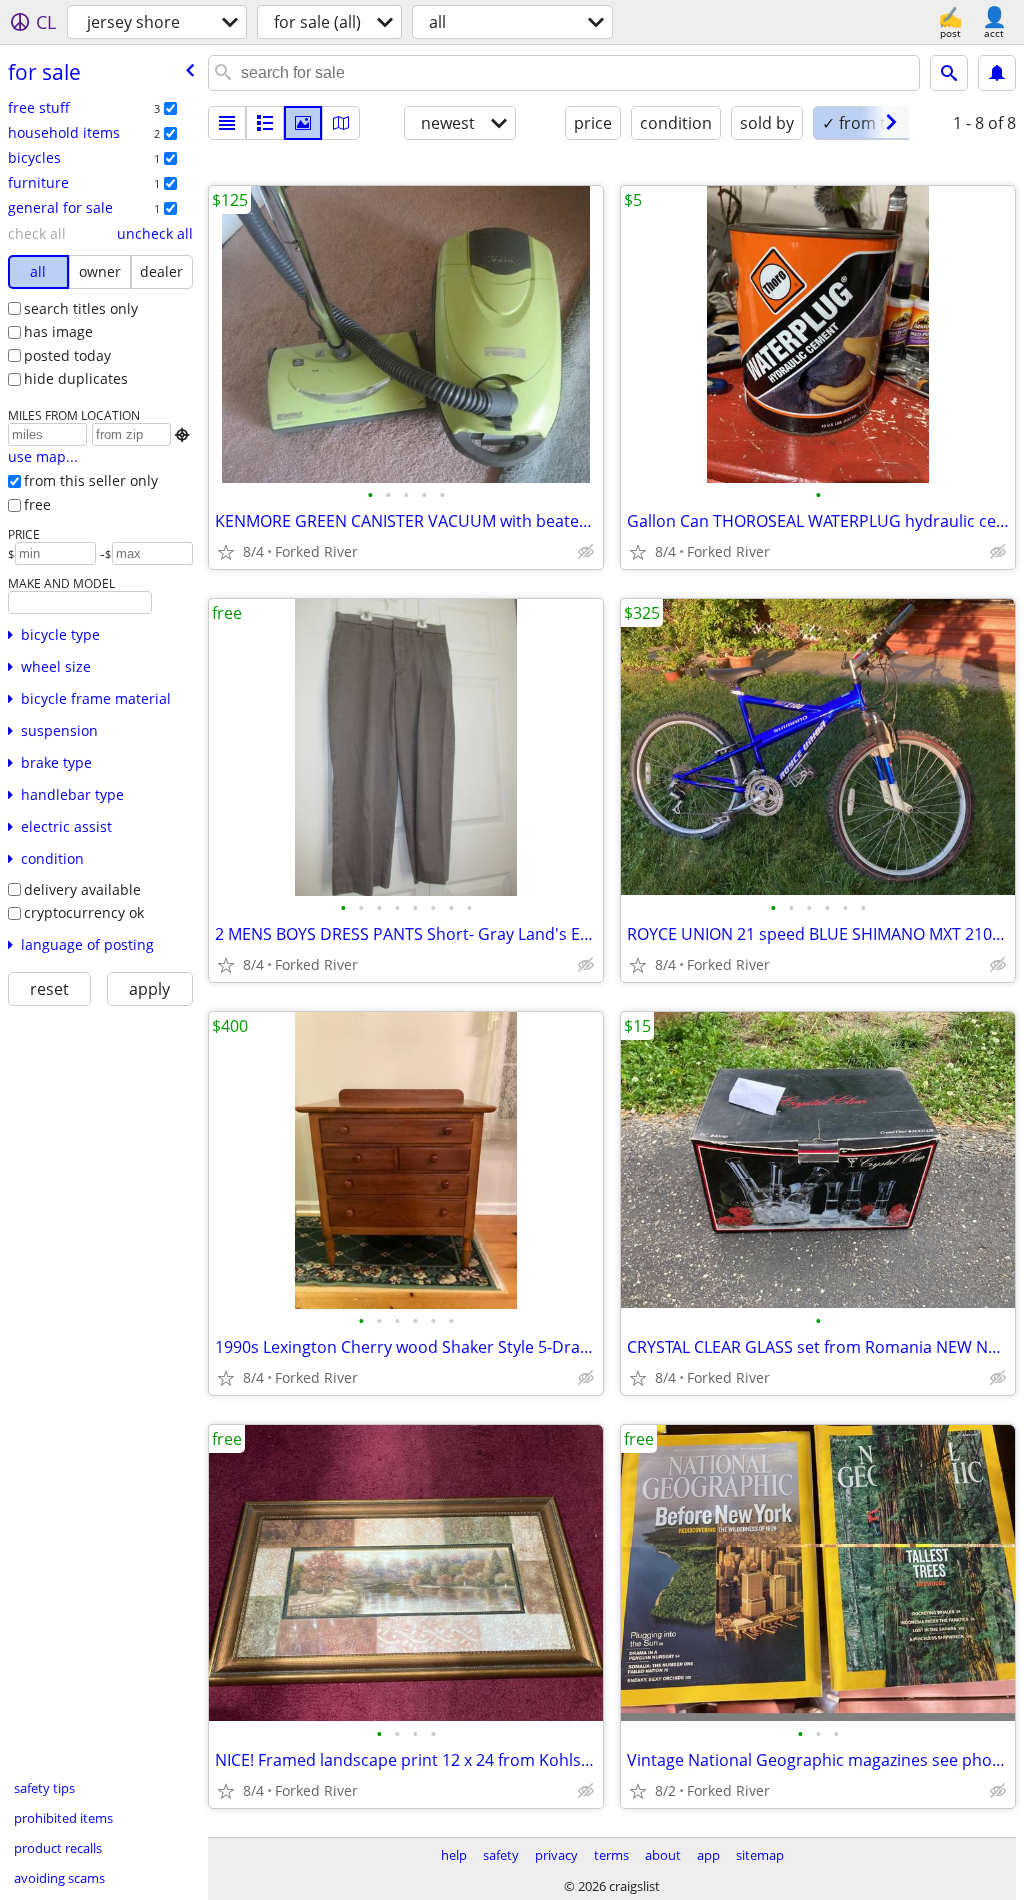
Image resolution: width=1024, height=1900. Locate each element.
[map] (341, 123)
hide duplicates (76, 378)
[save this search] (997, 73)
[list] (227, 123)
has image (58, 331)
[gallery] (303, 123)
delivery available (82, 889)
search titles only (81, 308)
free (37, 504)
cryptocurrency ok (84, 912)
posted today (67, 355)
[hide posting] (586, 552)
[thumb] (265, 123)
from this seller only (91, 480)
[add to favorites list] (226, 552)
